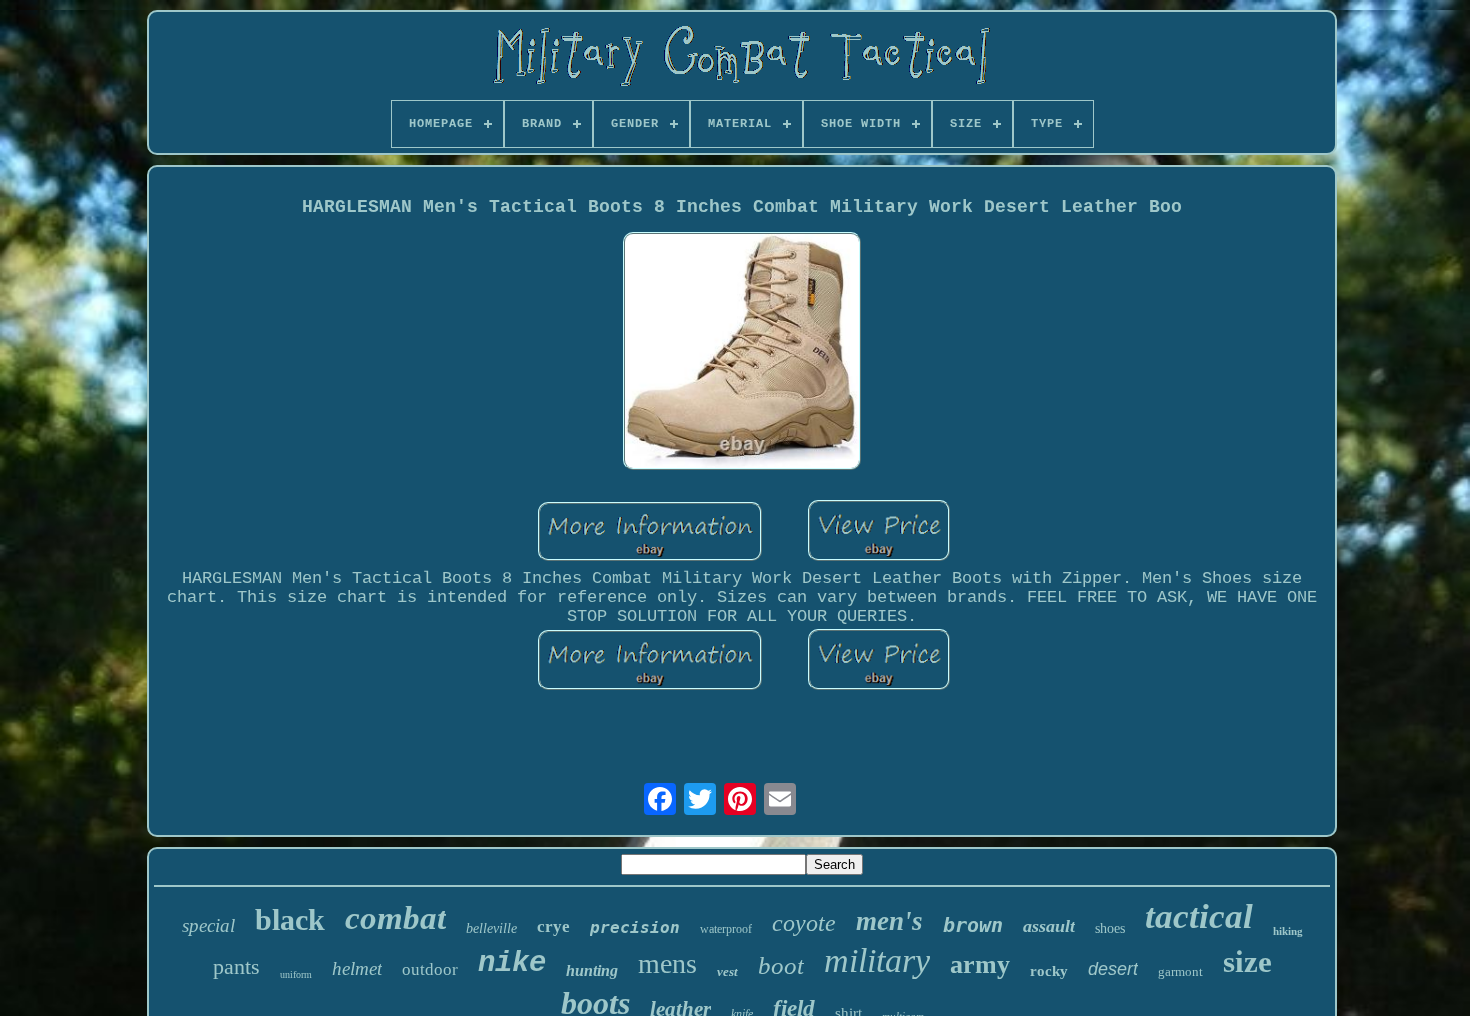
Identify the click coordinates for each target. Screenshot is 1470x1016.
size (1247, 961)
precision (635, 927)
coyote (804, 923)
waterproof (726, 929)
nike (512, 963)
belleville (491, 928)
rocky (1049, 971)
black (290, 919)
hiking (1288, 931)
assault (1049, 926)
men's (889, 921)
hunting (592, 970)
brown (973, 925)
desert (1113, 969)
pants (236, 966)
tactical (1199, 916)
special (208, 925)
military (877, 960)
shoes (1110, 928)
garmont (1180, 971)
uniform (296, 974)
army (980, 964)
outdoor (430, 969)
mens (667, 963)
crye (553, 926)
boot (781, 965)
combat (395, 918)
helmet (357, 968)
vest (727, 971)
